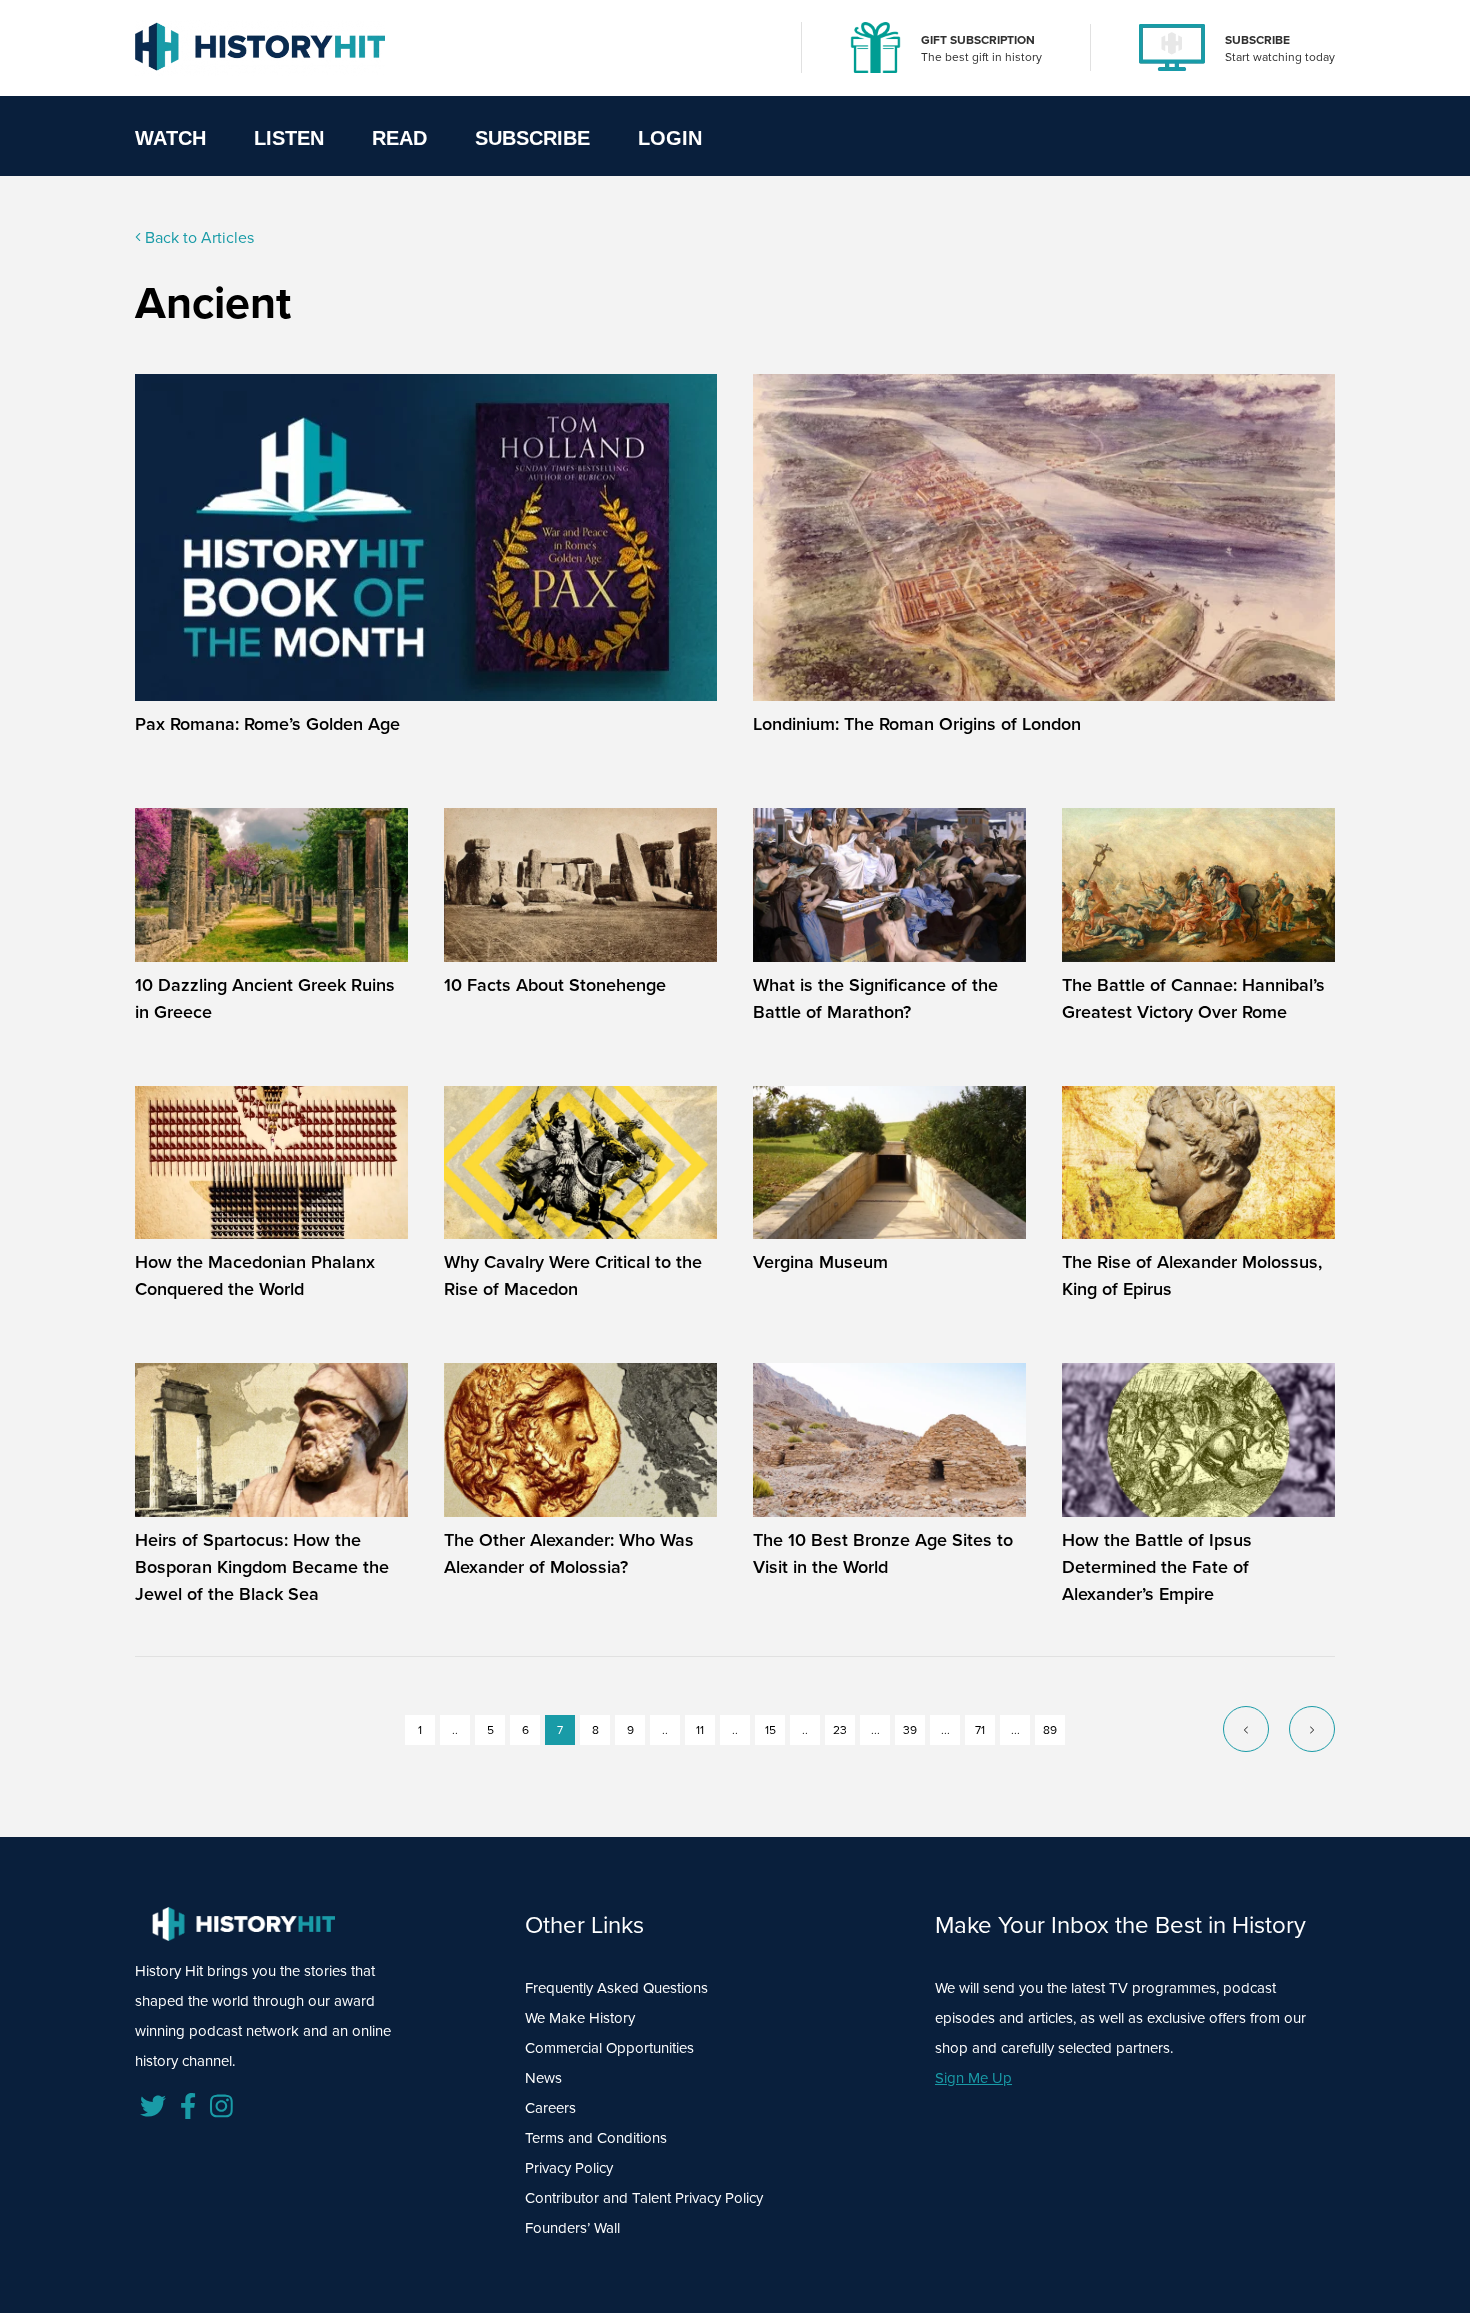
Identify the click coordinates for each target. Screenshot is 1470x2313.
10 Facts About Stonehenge (555, 985)
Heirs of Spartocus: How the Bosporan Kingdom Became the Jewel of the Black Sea (262, 1567)
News (543, 2078)
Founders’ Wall (572, 2228)
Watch (170, 138)
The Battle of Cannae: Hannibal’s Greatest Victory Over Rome (1193, 998)
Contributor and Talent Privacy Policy (644, 2198)
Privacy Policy (569, 2168)
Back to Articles (197, 237)
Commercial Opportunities (609, 2048)
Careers (550, 2108)
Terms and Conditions (596, 2138)
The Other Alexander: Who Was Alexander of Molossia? (569, 1553)
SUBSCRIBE (1257, 40)
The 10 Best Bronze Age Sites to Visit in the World (883, 1553)
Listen (289, 138)
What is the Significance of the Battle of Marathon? (875, 998)
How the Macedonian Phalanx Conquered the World (255, 1275)
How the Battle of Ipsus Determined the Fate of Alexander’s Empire (1157, 1567)
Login (670, 138)
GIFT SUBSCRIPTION (978, 40)
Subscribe (532, 138)
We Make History (580, 2018)
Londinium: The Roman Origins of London (917, 724)
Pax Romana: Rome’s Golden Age (267, 724)
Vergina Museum (820, 1262)
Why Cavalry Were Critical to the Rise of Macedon (573, 1275)
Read (399, 138)
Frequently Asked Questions (616, 1988)
